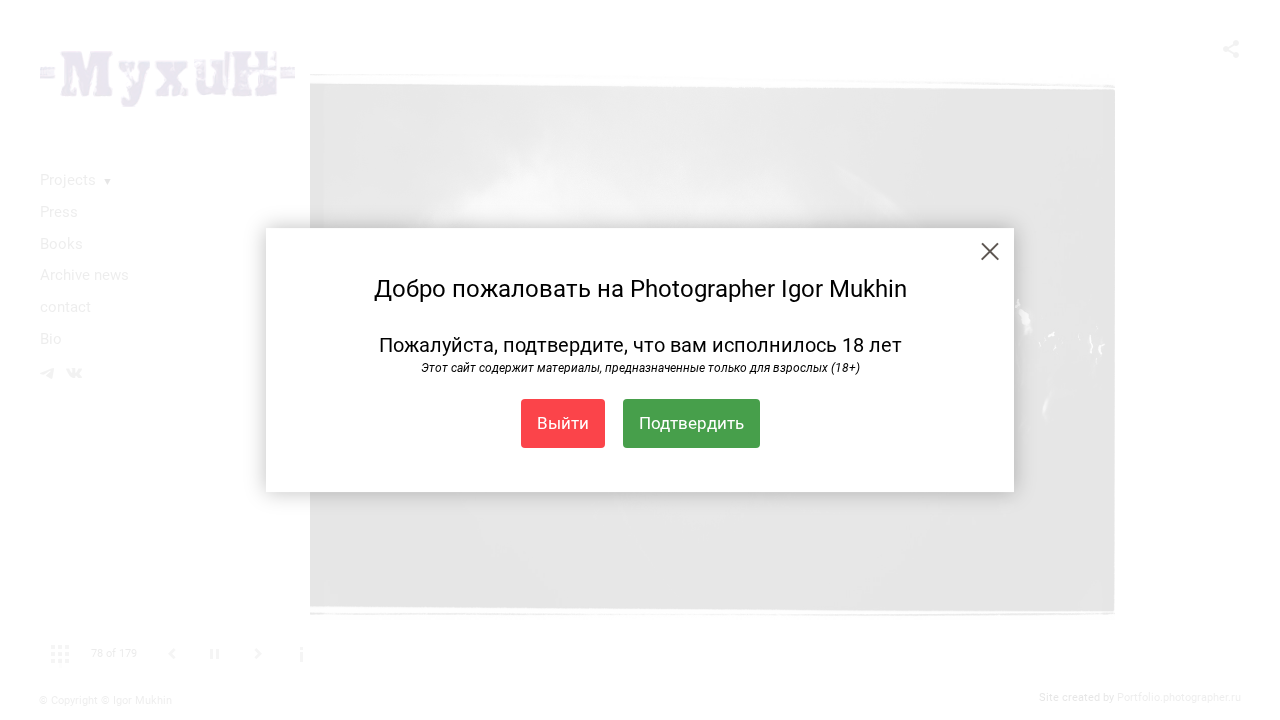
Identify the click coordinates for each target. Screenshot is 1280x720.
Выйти (563, 423)
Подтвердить (691, 423)
